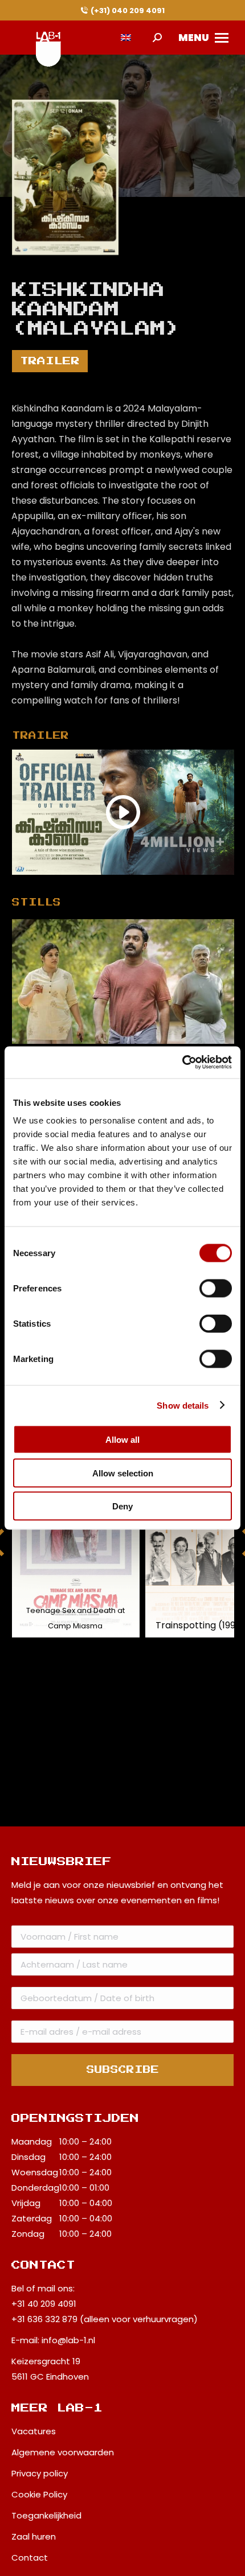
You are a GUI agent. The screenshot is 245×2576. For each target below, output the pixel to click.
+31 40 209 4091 (44, 2304)
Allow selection (123, 1473)
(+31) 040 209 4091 (128, 11)
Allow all (122, 1440)
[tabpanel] (123, 982)
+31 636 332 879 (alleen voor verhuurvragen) (105, 2319)
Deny (122, 1506)
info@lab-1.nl (68, 2340)
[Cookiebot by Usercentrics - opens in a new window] (182, 1063)
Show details (183, 1405)
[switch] (216, 1289)
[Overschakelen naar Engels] (126, 38)
